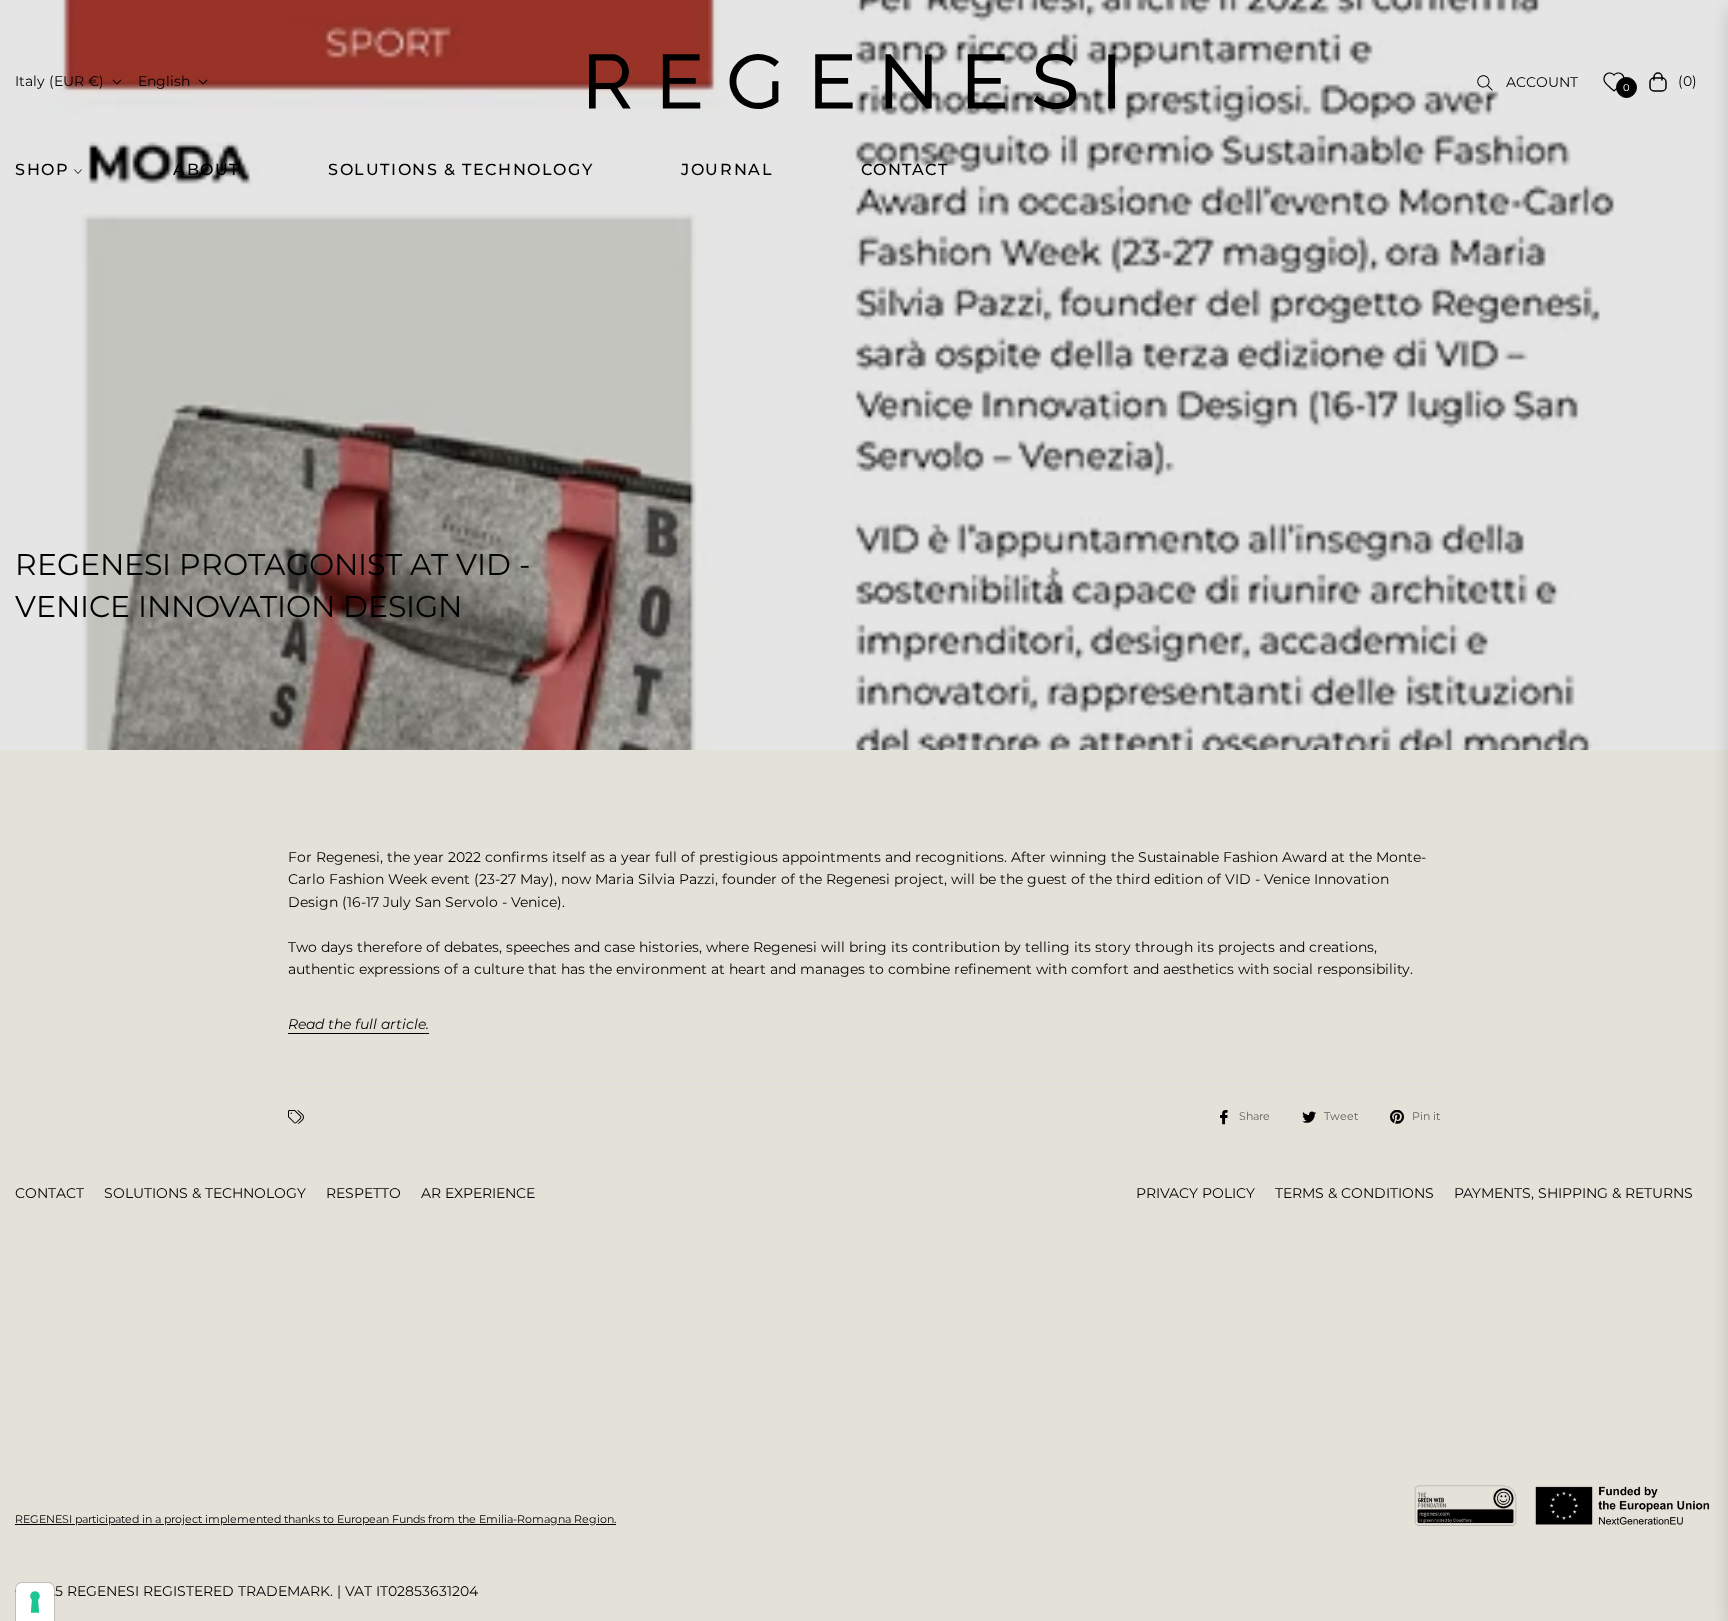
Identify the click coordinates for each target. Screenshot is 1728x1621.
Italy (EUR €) (59, 81)
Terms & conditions (1354, 1193)
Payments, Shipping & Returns (1573, 1193)
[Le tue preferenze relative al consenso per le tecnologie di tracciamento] (35, 1602)
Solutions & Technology (205, 1193)
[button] (60, 170)
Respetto (363, 1193)
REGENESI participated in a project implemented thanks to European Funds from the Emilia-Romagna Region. (315, 1519)
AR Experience (478, 1193)
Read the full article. (358, 1024)
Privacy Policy (1195, 1193)
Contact (49, 1193)
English (164, 81)
